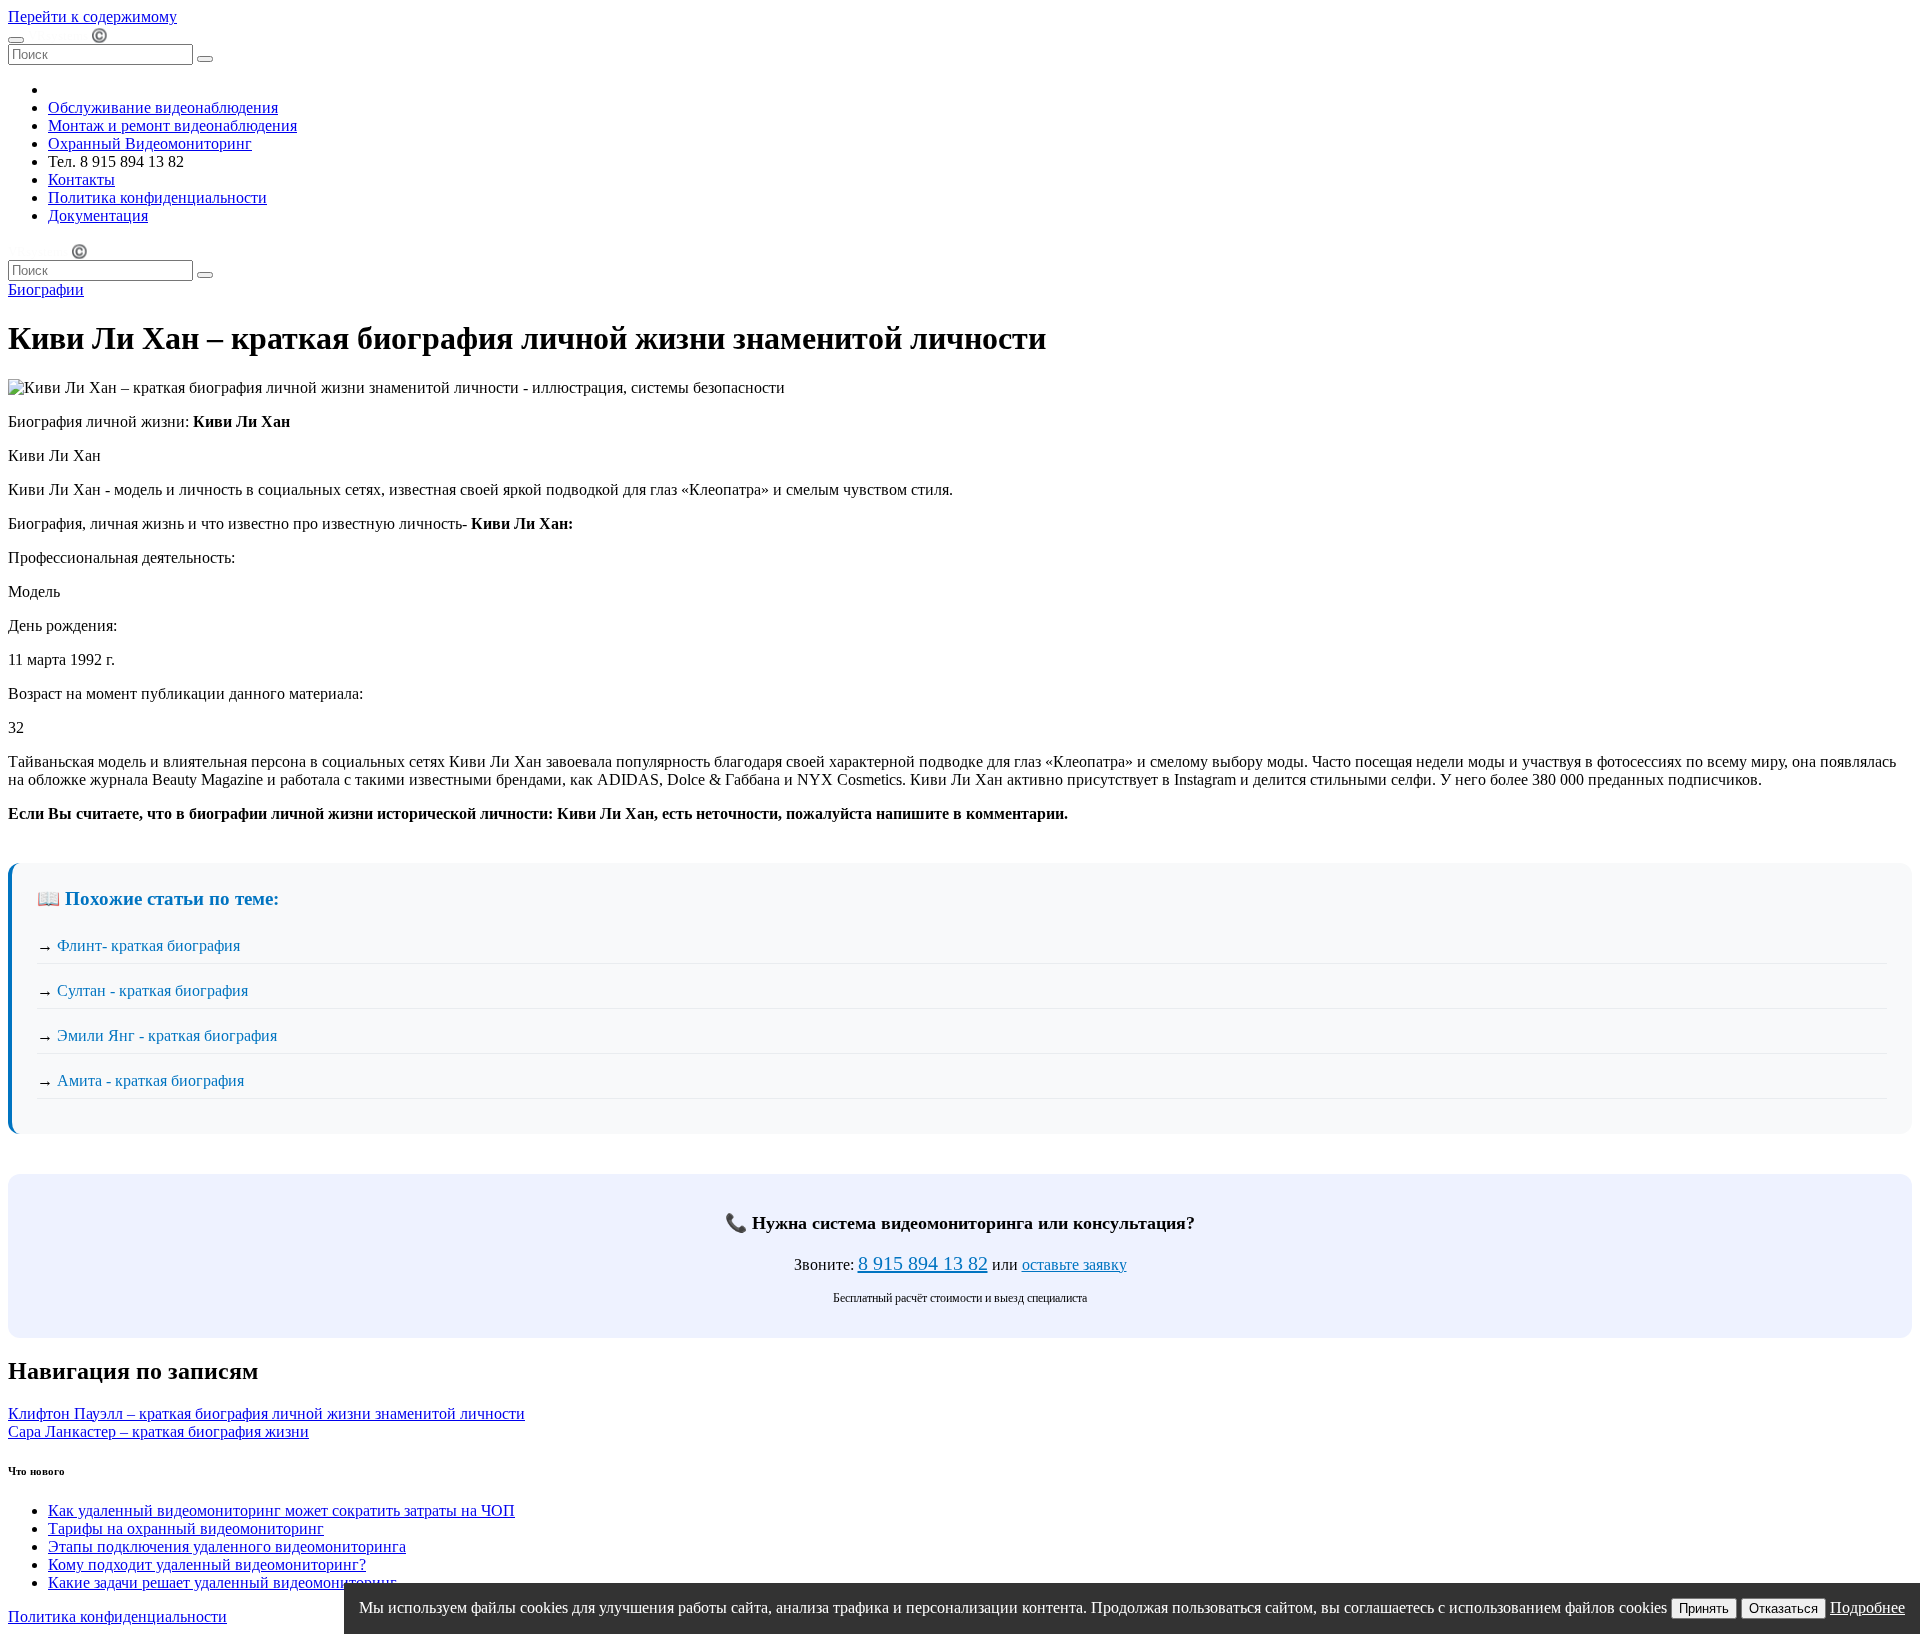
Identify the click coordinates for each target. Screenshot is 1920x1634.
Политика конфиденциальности (157, 197)
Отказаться (1783, 1608)
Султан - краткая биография (152, 990)
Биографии (46, 289)
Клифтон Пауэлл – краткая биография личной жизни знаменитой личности (266, 1413)
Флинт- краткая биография (148, 945)
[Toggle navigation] (16, 40)
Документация (98, 215)
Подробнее (1867, 1607)
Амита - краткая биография (150, 1080)
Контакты (81, 179)
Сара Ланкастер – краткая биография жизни (158, 1431)
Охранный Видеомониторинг (150, 143)
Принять (1704, 1608)
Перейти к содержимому (92, 16)
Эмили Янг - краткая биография (167, 1035)
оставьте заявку (1074, 1264)
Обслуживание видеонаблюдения (163, 107)
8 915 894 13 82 (923, 1263)
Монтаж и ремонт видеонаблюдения (172, 125)
